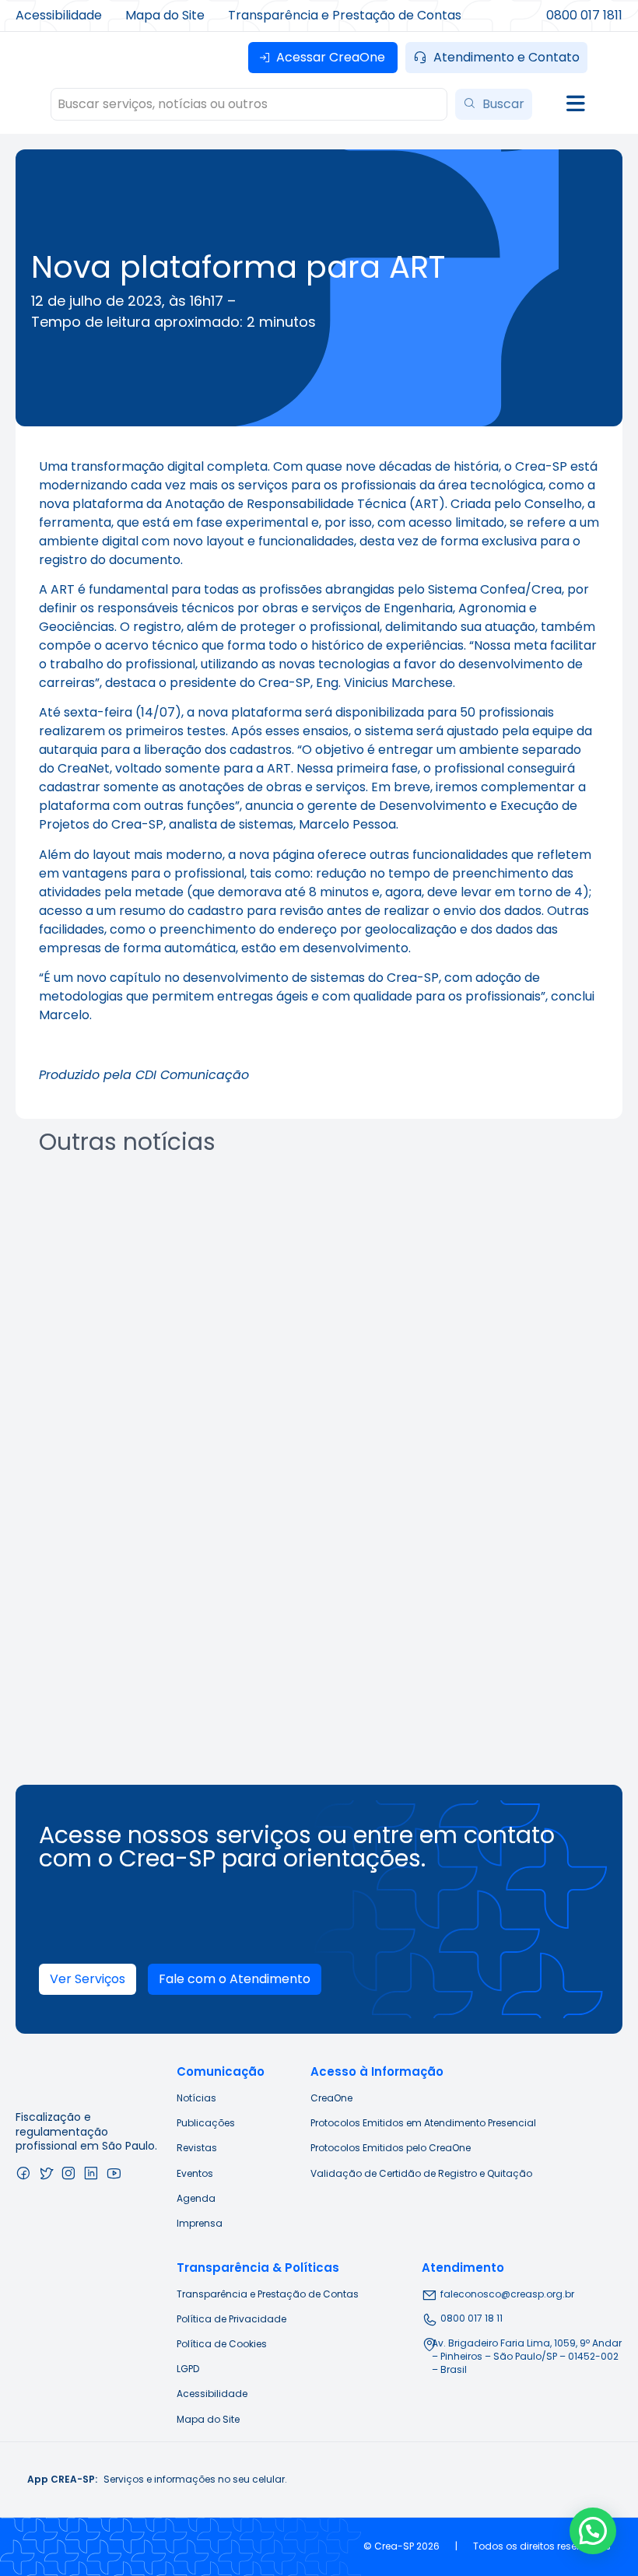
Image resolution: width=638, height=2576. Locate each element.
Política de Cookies (222, 2344)
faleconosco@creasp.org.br (507, 2294)
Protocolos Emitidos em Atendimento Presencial (423, 2123)
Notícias (196, 2098)
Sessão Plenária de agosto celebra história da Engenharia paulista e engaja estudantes (464, 1669)
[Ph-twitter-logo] (46, 2173)
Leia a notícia (164, 1426)
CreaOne (331, 2098)
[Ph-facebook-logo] (23, 2173)
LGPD (188, 2369)
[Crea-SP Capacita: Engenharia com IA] (163, 1549)
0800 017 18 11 (471, 2318)
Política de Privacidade (231, 2319)
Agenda (196, 2198)
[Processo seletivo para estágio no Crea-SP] (475, 1247)
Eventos (195, 2173)
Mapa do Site (208, 2419)
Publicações (206, 2123)
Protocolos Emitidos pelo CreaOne (391, 2148)
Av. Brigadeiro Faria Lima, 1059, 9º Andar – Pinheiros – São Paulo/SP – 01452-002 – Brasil (527, 2356)
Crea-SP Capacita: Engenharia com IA (153, 1659)
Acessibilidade (212, 2394)
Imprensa (200, 2223)
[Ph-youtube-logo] (114, 2173)
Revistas (197, 2148)
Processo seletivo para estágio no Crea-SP (464, 1357)
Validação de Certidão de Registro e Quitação (421, 2173)
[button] (593, 2531)
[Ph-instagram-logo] (68, 2173)
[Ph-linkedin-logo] (91, 2173)
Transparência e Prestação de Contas (268, 2294)
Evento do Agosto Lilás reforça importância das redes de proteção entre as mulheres (151, 1367)
